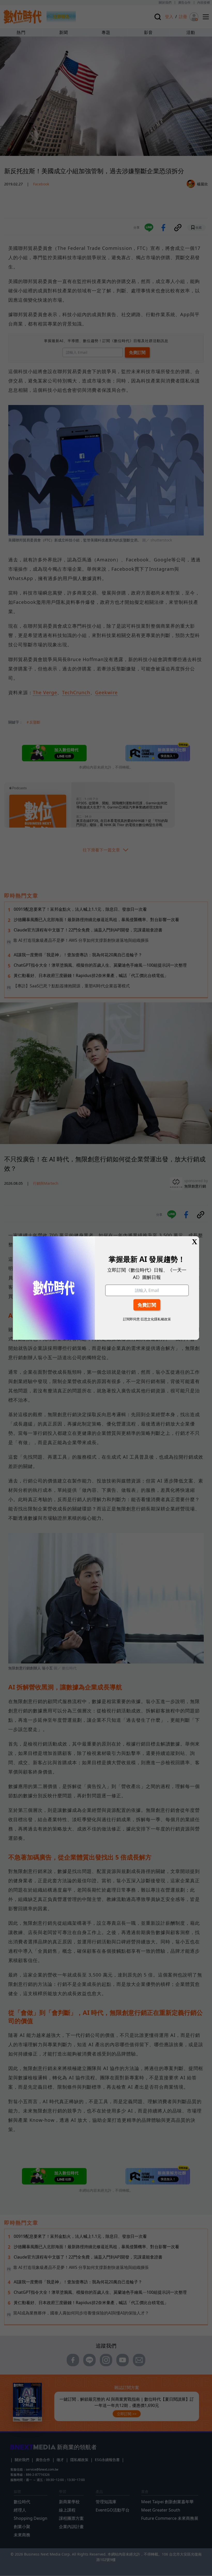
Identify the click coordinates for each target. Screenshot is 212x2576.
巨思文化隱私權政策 (156, 1319)
